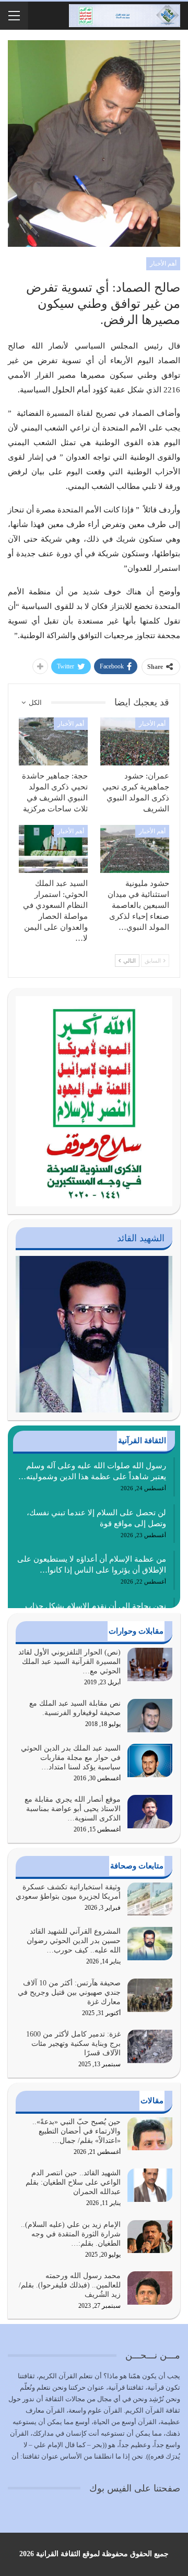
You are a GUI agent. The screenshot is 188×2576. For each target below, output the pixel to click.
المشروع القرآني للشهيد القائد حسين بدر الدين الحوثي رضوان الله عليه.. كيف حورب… (74, 1941)
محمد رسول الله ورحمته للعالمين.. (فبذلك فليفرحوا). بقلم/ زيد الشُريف (70, 2285)
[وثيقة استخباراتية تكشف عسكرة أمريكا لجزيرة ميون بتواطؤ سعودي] (150, 1899)
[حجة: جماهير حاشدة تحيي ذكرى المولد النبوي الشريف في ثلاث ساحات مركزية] (53, 741)
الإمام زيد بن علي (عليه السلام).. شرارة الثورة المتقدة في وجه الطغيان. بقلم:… (71, 2234)
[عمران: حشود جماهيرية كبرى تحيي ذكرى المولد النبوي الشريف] (135, 741)
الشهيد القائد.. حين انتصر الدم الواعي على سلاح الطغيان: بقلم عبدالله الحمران (73, 2182)
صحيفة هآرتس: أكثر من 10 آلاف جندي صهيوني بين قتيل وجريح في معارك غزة (69, 1992)
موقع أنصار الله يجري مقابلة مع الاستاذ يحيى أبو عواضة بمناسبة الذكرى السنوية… (73, 1809)
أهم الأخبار (163, 263)
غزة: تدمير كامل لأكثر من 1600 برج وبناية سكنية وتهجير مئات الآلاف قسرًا (73, 2044)
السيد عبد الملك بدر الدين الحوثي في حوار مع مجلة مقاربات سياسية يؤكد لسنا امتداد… (71, 1758)
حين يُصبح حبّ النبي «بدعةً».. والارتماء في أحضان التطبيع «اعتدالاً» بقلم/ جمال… (77, 2131)
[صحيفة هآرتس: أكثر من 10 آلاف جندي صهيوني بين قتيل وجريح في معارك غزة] (150, 1995)
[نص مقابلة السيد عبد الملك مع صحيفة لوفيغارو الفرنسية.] (150, 1716)
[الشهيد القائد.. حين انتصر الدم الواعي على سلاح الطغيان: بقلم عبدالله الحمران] (150, 2185)
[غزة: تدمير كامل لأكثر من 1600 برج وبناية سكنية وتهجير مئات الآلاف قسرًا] (150, 2046)
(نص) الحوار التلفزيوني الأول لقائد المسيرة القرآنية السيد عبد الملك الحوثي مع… (69, 1662)
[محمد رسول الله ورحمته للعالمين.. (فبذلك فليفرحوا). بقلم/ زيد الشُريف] (150, 2288)
